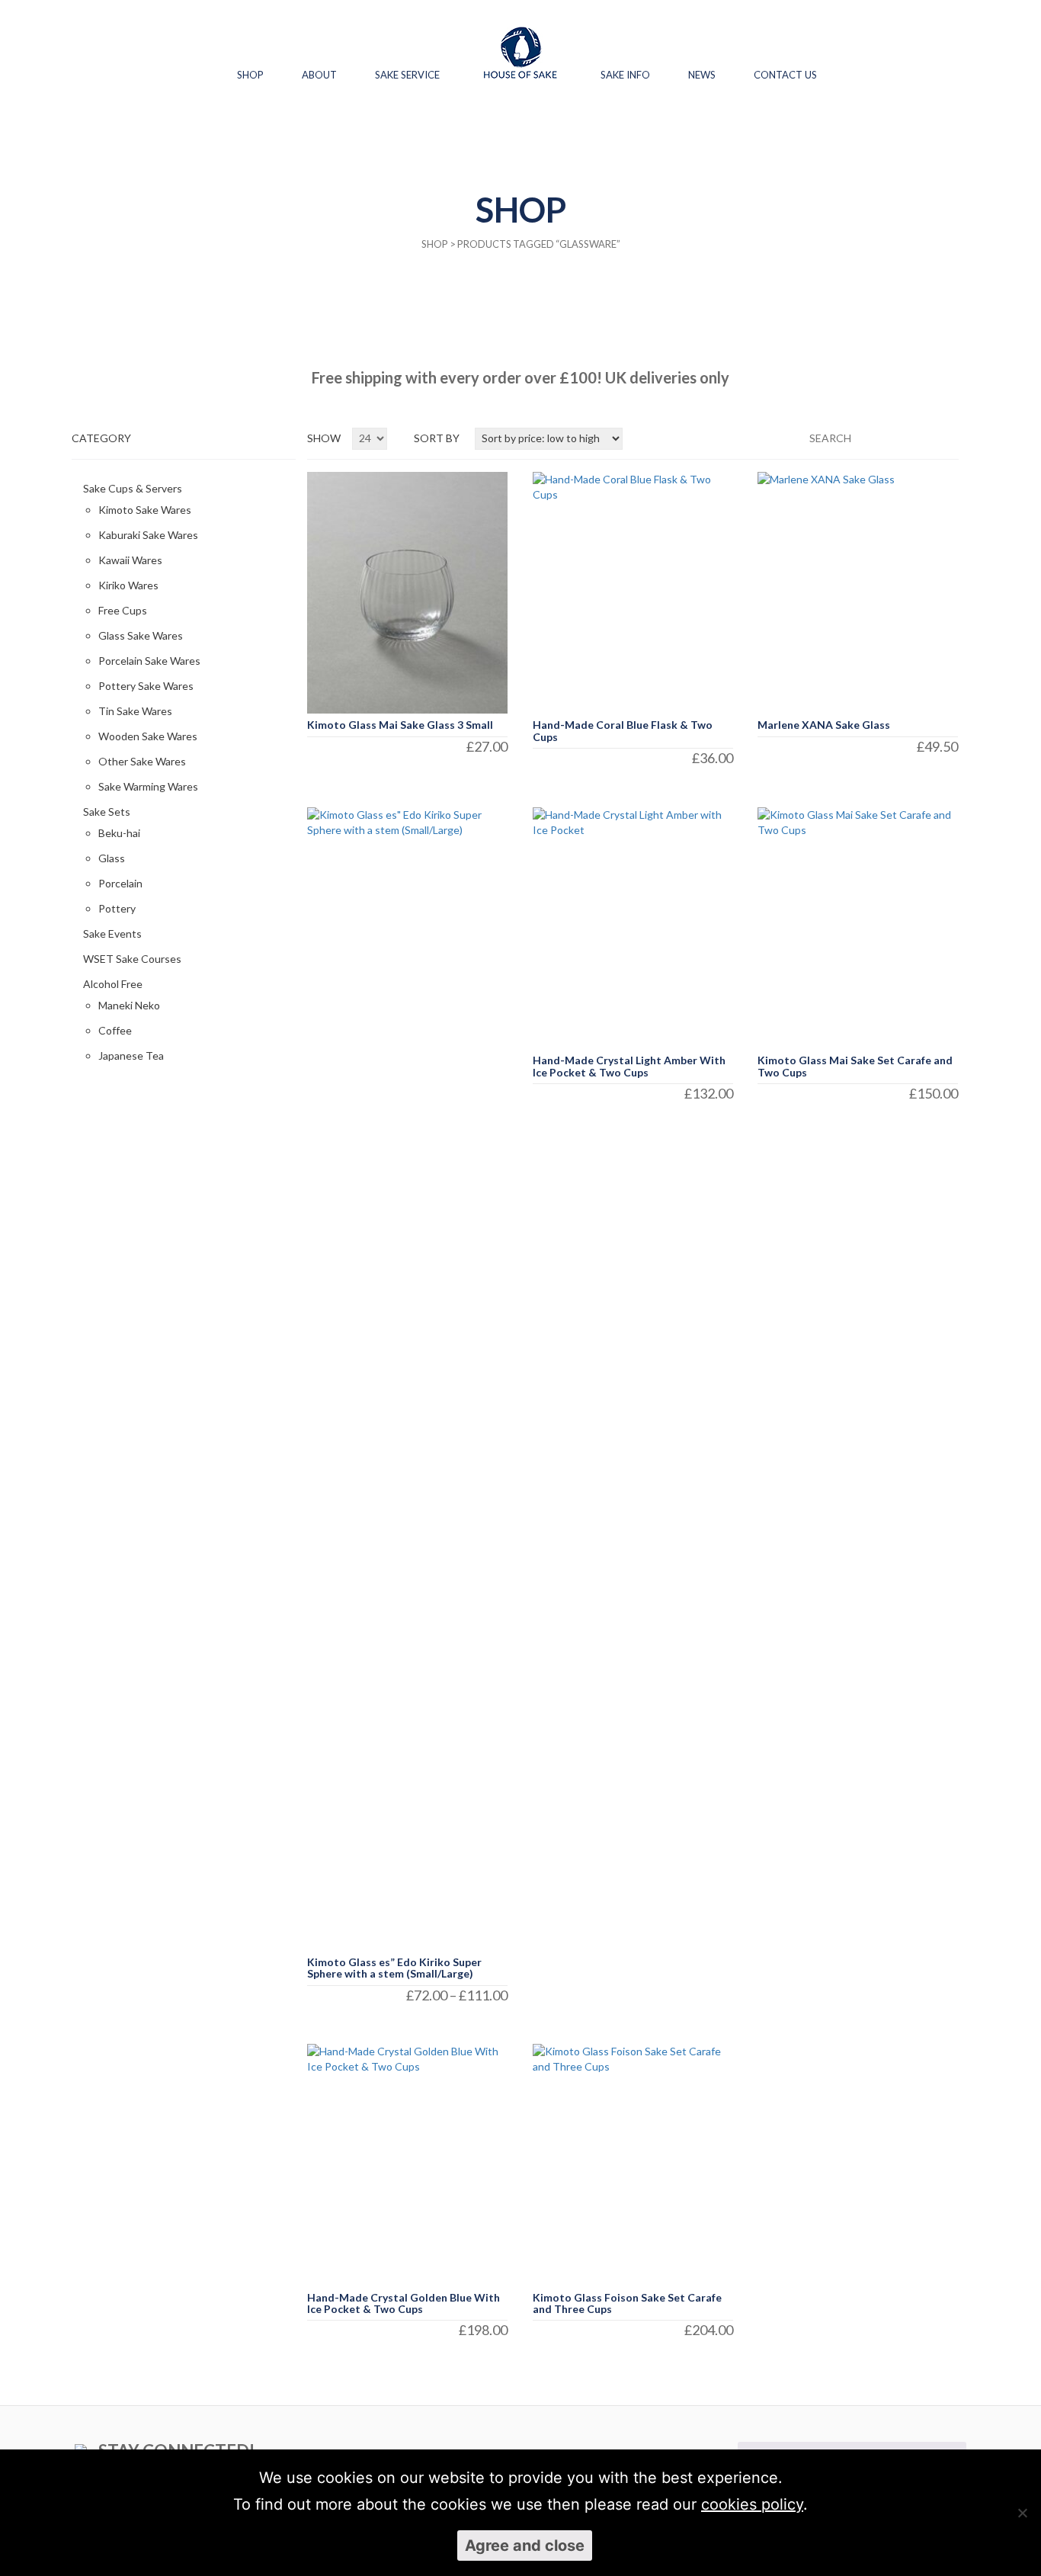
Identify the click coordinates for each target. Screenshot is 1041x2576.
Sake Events (112, 934)
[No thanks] (1022, 2513)
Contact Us (785, 75)
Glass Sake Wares (141, 635)
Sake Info (625, 75)
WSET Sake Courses (132, 959)
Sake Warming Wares (148, 786)
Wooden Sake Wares (148, 736)
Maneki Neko (129, 1005)
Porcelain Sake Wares (149, 661)
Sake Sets (107, 812)
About (319, 75)
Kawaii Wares (130, 560)
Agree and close (525, 2546)
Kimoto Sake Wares (145, 510)
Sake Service (407, 75)
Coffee (115, 1030)
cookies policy (752, 2504)
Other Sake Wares (142, 761)
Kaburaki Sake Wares (148, 535)
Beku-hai (119, 833)
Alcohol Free (113, 984)
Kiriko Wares (128, 585)
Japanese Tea (131, 1055)
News (702, 75)
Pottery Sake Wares (146, 686)
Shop (250, 75)
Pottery (117, 908)
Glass (112, 858)
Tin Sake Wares (135, 711)
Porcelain (120, 883)
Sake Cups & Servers (133, 488)
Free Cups (123, 610)
